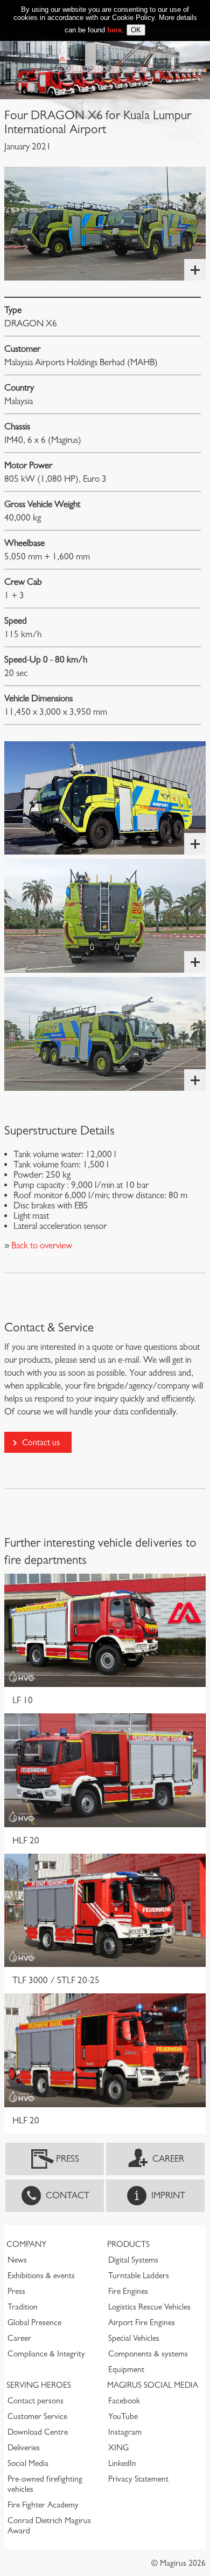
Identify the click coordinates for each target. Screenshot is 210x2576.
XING (118, 2448)
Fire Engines (128, 2291)
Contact (68, 2195)
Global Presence (34, 2322)
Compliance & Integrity (46, 2354)
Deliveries (24, 2448)
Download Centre (38, 2432)
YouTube (123, 2416)
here (114, 30)
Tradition (23, 2307)
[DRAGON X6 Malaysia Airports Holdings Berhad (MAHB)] (105, 798)
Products (128, 2244)
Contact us (41, 1442)
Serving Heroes (39, 2385)
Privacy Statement (138, 2479)
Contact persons (36, 2401)
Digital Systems (133, 2260)
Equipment (126, 2369)
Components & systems (148, 2354)
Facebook (124, 2401)
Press (68, 2159)
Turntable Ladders (139, 2276)
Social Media (28, 2463)
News (17, 2260)
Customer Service (37, 2416)
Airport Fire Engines (142, 2322)
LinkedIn (122, 2463)
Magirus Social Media (153, 2385)
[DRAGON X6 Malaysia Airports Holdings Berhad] (105, 224)
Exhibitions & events (41, 2276)
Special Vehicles (134, 2338)
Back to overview (41, 1245)
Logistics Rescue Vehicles (149, 2307)
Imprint (168, 2195)
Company (26, 2244)
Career (168, 2159)
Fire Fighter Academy (43, 2505)
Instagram (125, 2432)
